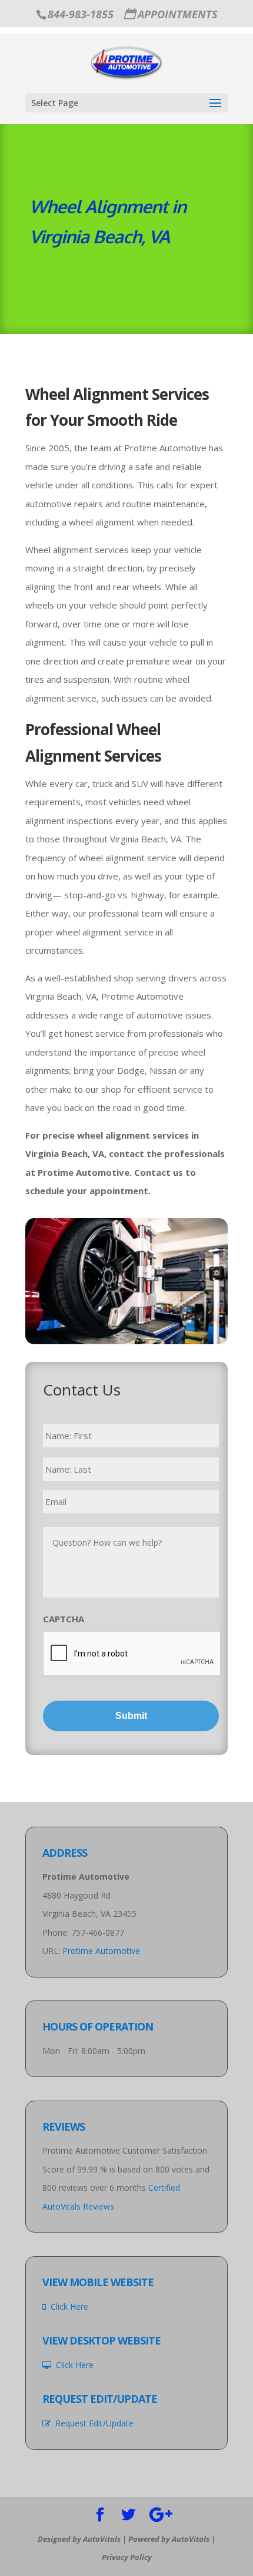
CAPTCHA (64, 1619)
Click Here (67, 2307)
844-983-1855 (81, 14)
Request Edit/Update (92, 2423)
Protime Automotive (101, 1951)
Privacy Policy (127, 2557)
